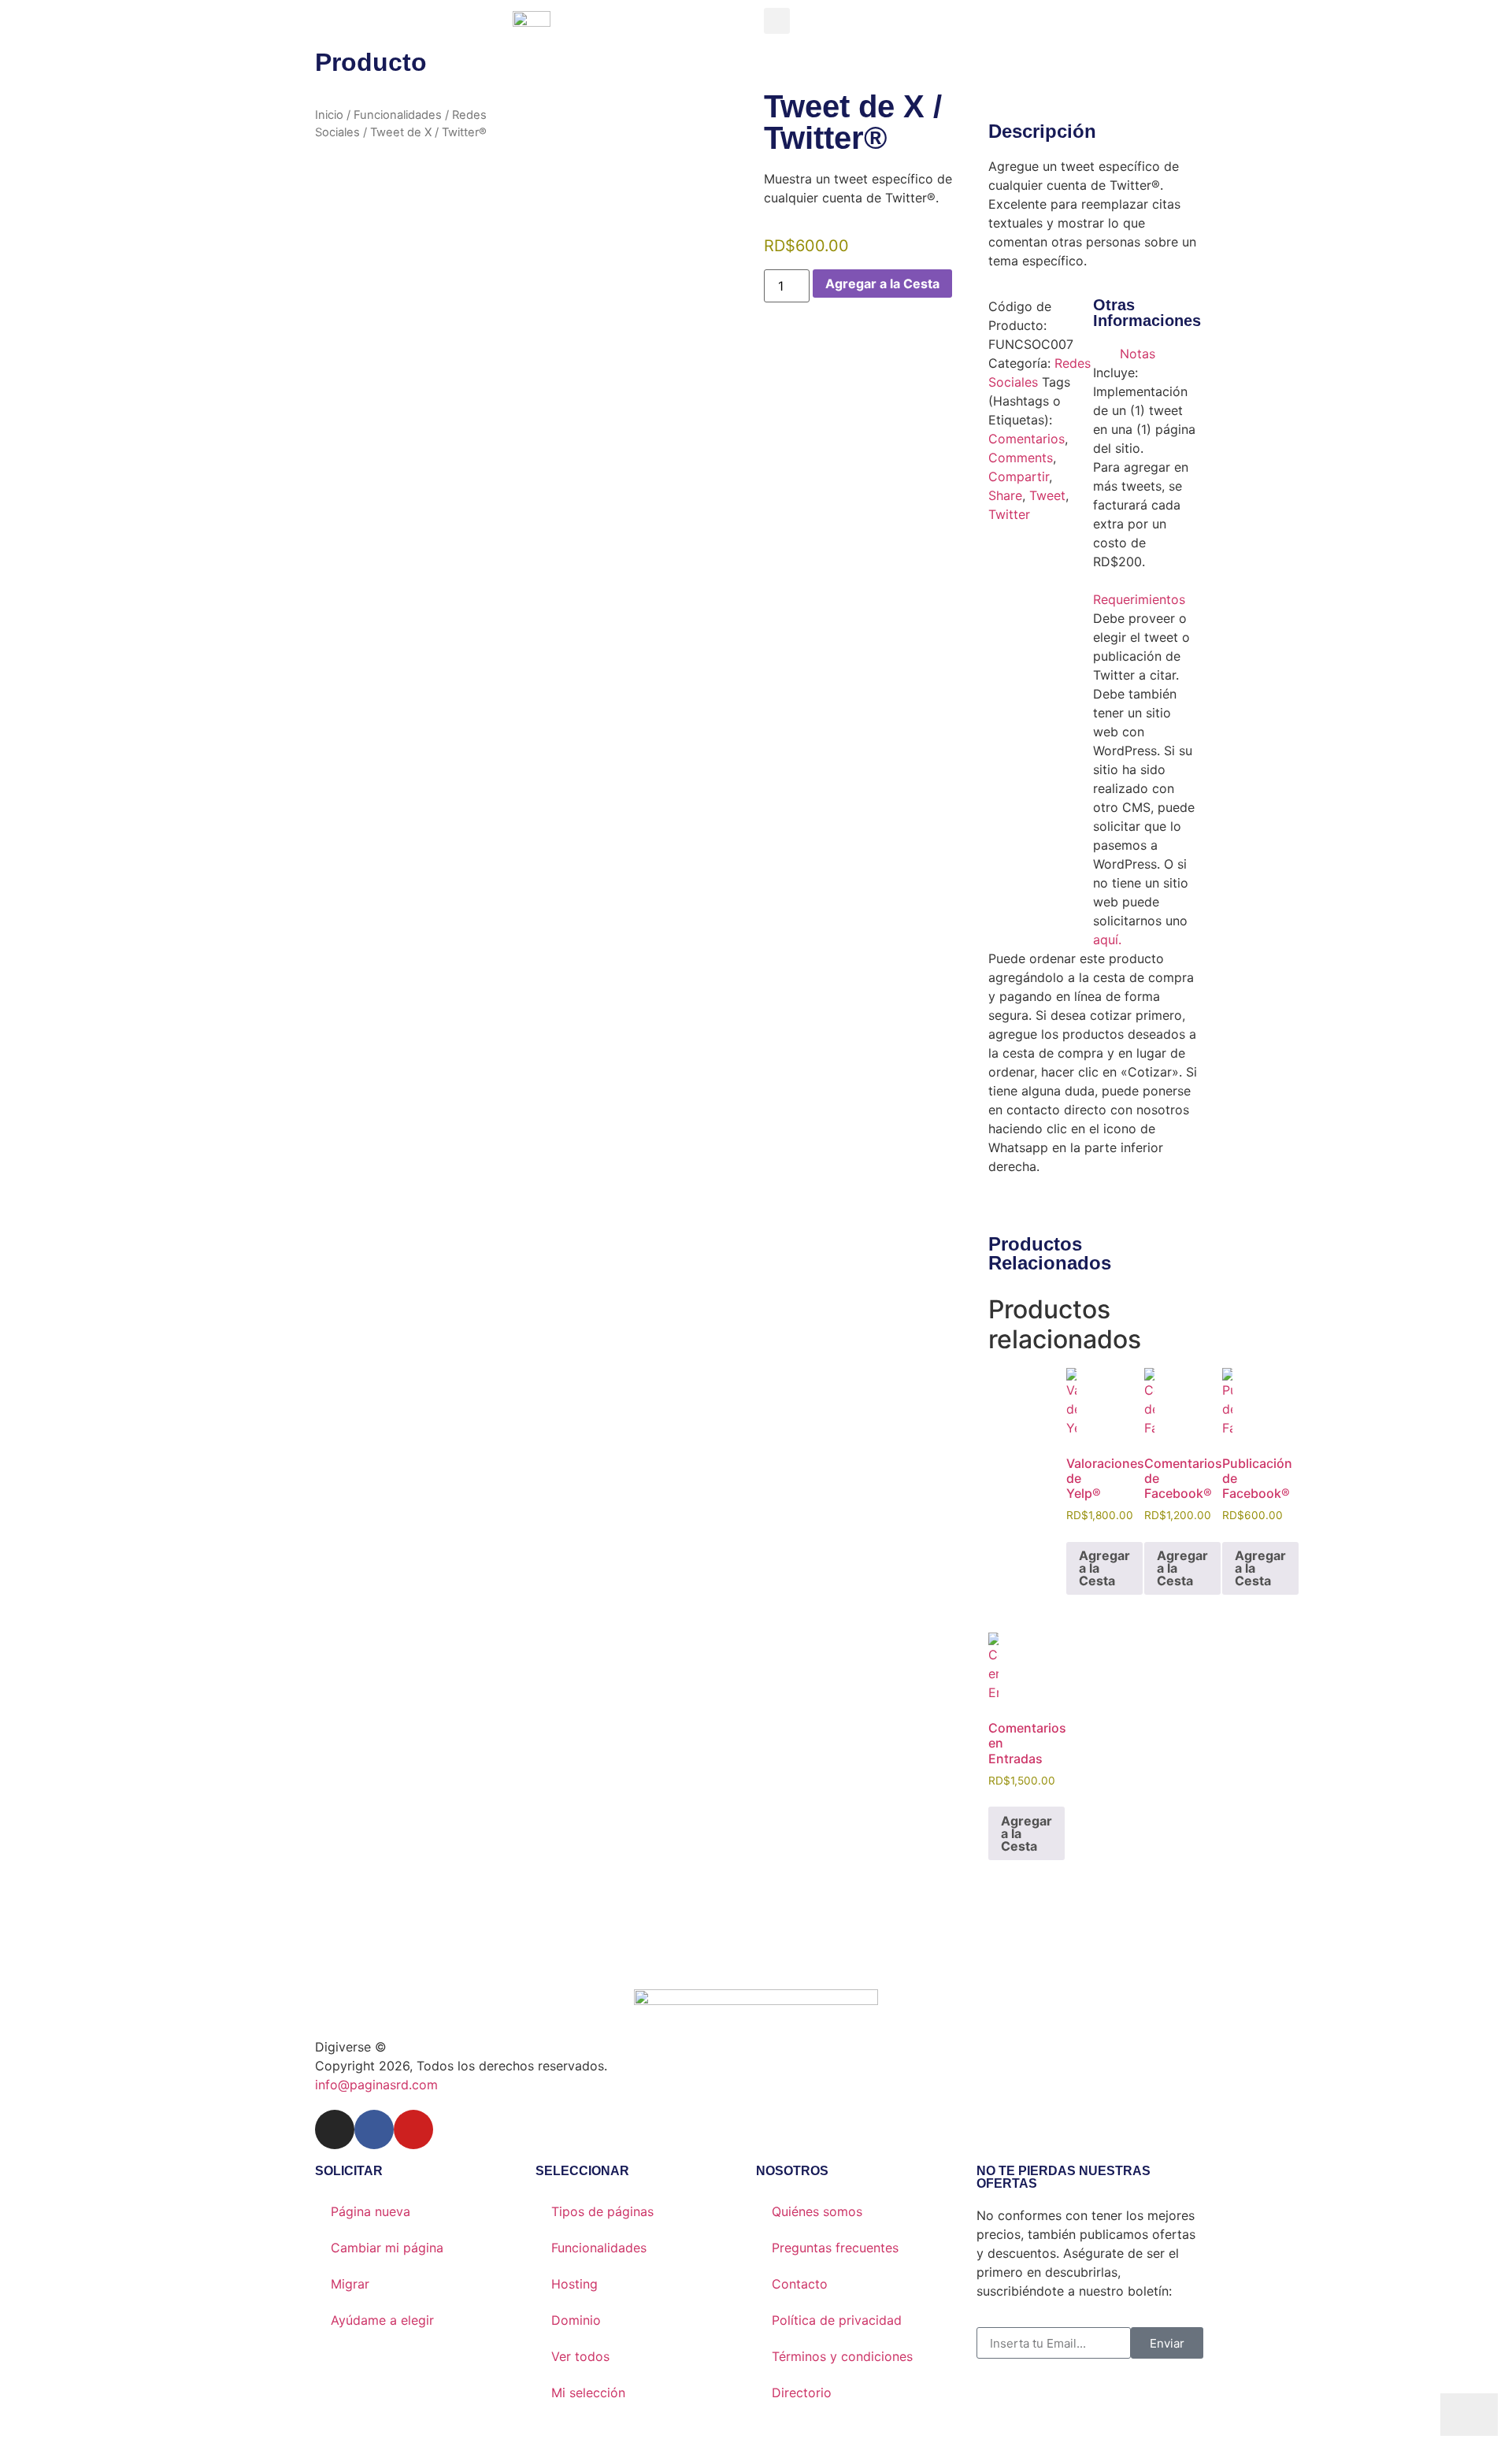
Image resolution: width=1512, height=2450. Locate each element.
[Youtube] (413, 2129)
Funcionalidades (398, 115)
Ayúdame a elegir (382, 2320)
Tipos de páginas (602, 2211)
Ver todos (580, 2356)
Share (1005, 495)
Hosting (574, 2284)
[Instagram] (335, 2129)
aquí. (1107, 940)
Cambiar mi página (387, 2248)
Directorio (802, 2393)
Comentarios (1027, 439)
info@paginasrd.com (376, 2085)
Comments (1021, 458)
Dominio (576, 2320)
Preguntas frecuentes (835, 2248)
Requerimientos (1139, 599)
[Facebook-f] (374, 2129)
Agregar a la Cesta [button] (1104, 1568)
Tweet (1047, 495)
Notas (1138, 354)
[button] (777, 21)
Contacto (800, 2284)
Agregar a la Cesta (882, 284)
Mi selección (588, 2393)
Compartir (1019, 476)
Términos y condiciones (842, 2356)
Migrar (350, 2284)
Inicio (329, 115)
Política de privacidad (837, 2320)
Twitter (1009, 514)
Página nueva (371, 2211)
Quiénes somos (817, 2211)
